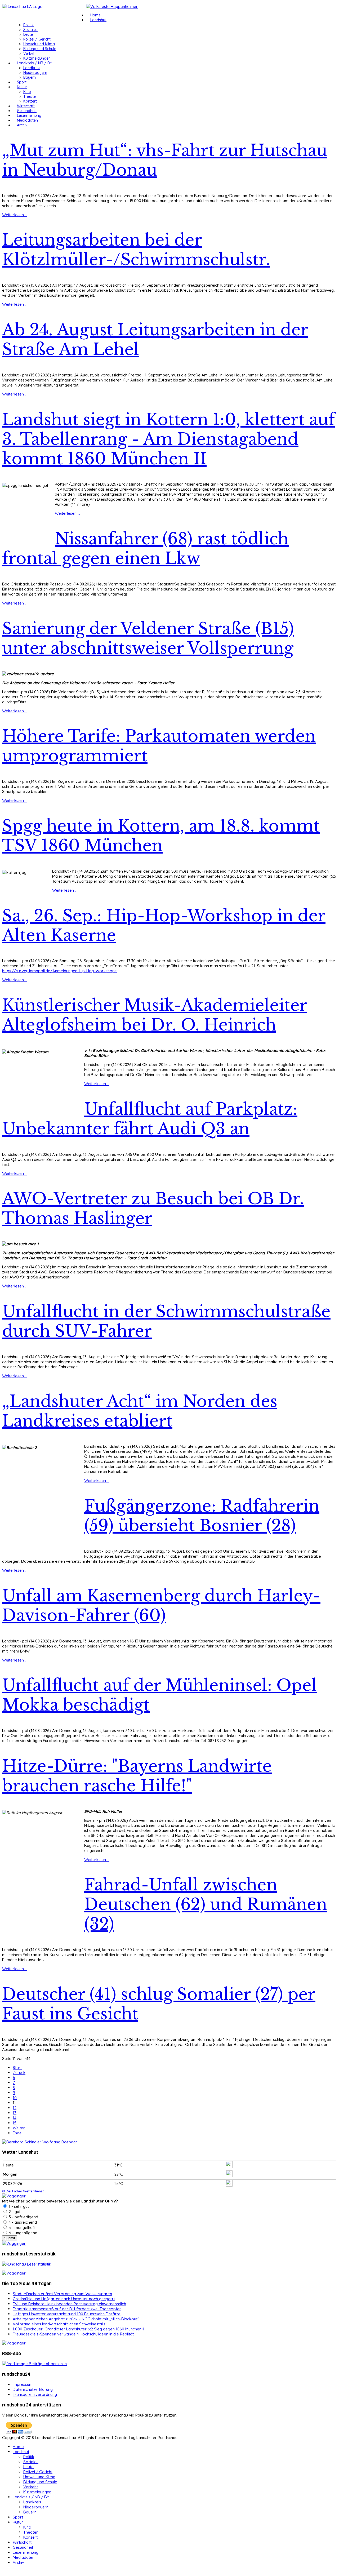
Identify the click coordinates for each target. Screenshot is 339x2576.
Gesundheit (27, 111)
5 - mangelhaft (22, 2228)
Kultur (22, 87)
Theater (30, 96)
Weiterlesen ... (15, 215)
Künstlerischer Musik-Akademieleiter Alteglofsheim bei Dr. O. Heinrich (155, 1015)
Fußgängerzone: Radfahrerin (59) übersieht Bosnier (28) (202, 1516)
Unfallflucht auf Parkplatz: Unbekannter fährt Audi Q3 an (150, 1119)
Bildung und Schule (40, 49)
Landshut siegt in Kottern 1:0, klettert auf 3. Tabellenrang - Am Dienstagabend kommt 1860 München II (168, 439)
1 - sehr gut (18, 2206)
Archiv (22, 125)
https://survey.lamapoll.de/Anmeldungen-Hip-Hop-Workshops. (60, 971)
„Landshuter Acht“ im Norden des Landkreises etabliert (140, 1411)
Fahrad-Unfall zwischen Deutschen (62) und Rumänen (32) (206, 1904)
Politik (28, 25)
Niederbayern (35, 73)
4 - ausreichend (22, 2222)
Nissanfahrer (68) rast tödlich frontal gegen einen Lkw (145, 549)
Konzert (30, 101)
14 (15, 2118)
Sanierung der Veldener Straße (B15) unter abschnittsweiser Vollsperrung (148, 638)
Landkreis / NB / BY (34, 63)
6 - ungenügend (23, 2233)
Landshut (98, 20)
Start (17, 2068)
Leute (28, 34)
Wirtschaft (26, 106)
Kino (27, 92)
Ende (17, 2133)
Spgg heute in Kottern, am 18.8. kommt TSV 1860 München (161, 836)
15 (15, 2123)
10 (15, 2098)
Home (95, 15)
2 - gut (14, 2212)
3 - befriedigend (23, 2217)
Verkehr (30, 54)
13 (15, 2113)
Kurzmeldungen (37, 58)
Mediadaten (27, 120)
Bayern (30, 77)
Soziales (30, 30)
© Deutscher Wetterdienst (23, 2191)
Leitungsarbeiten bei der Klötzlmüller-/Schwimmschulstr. (136, 250)
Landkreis (32, 68)
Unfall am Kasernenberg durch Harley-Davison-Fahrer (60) (161, 1606)
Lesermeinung (29, 116)
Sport (22, 82)
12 (15, 2108)
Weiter (19, 2128)
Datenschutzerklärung (33, 2389)
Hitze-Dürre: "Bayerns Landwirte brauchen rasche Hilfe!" (137, 1776)
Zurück (19, 2073)
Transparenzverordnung (35, 2394)
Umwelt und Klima (39, 44)
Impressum (23, 2384)
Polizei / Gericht (37, 39)
